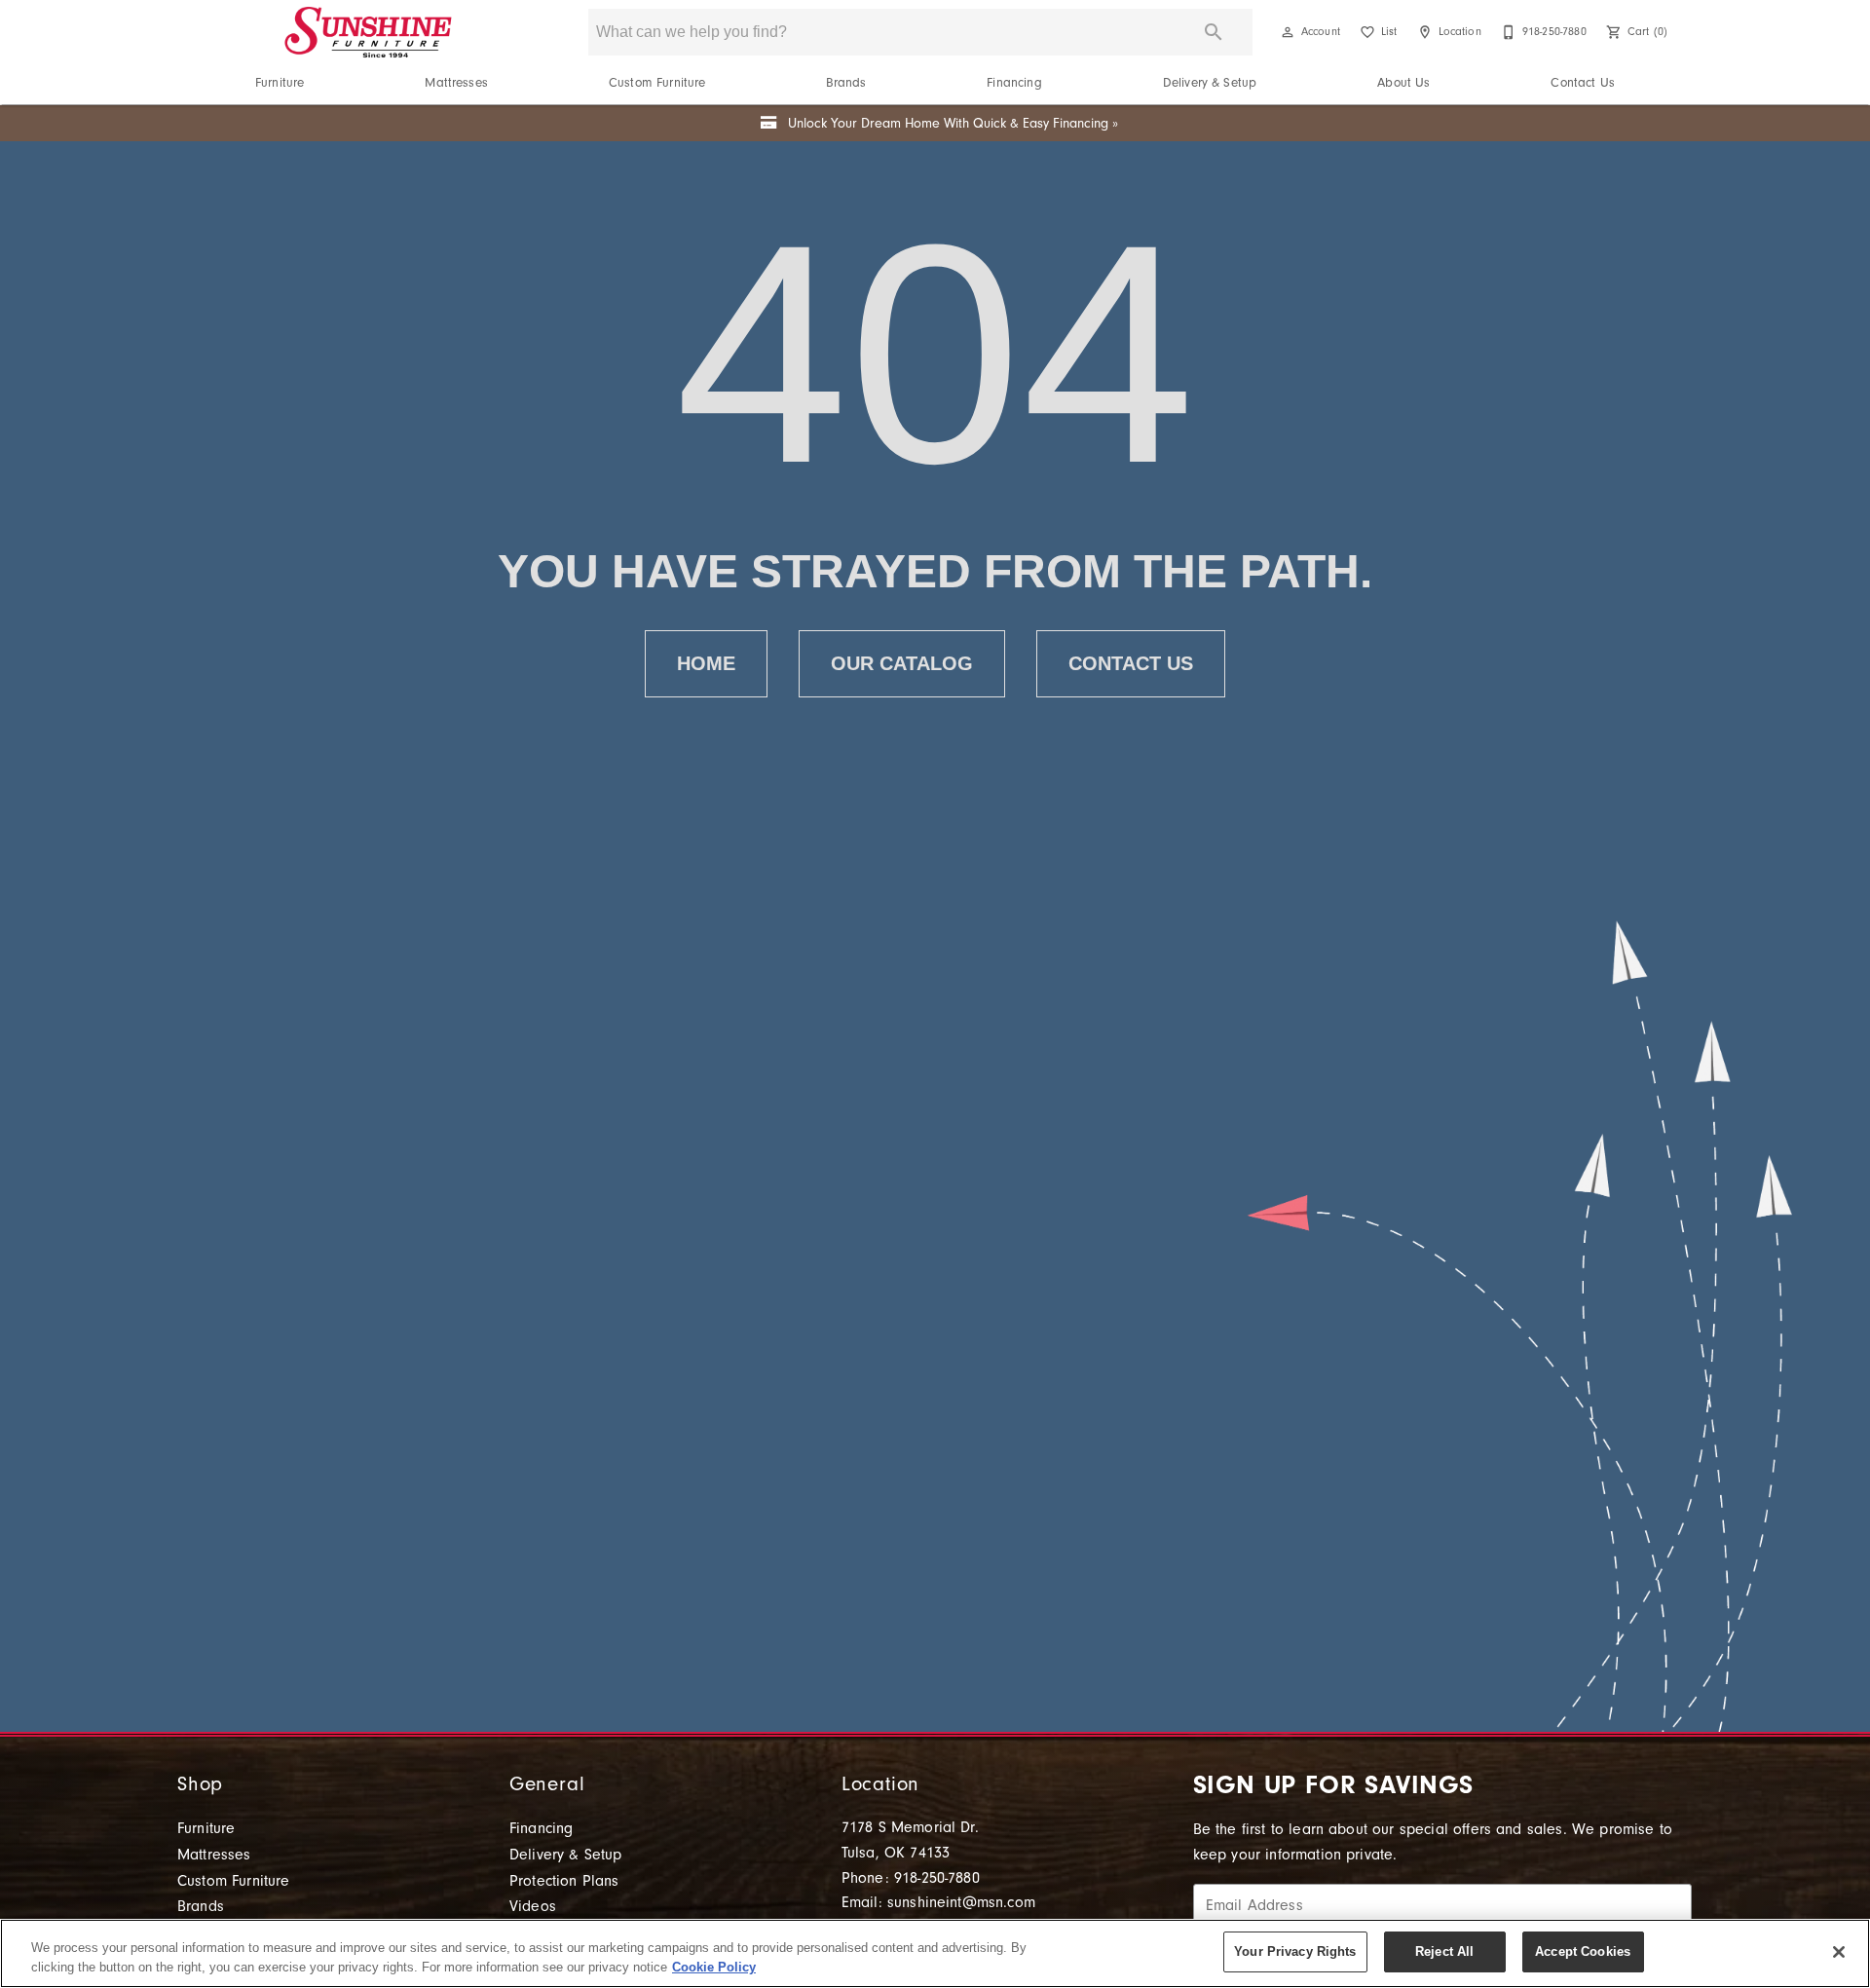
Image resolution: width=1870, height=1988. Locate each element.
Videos (533, 1906)
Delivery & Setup (1210, 82)
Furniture (280, 82)
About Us (1403, 82)
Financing (1014, 82)
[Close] (1839, 1952)
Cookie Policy (714, 1967)
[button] (1288, 32)
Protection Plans (564, 1881)
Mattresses (456, 82)
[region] (935, 1953)
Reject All (1444, 1951)
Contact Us (1583, 82)
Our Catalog (902, 663)
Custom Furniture (657, 82)
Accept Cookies (1583, 1951)
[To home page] (368, 32)
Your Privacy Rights (1295, 1951)
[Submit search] (1214, 32)
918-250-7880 (937, 1878)
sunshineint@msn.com (961, 1902)
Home (706, 663)
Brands (846, 82)
